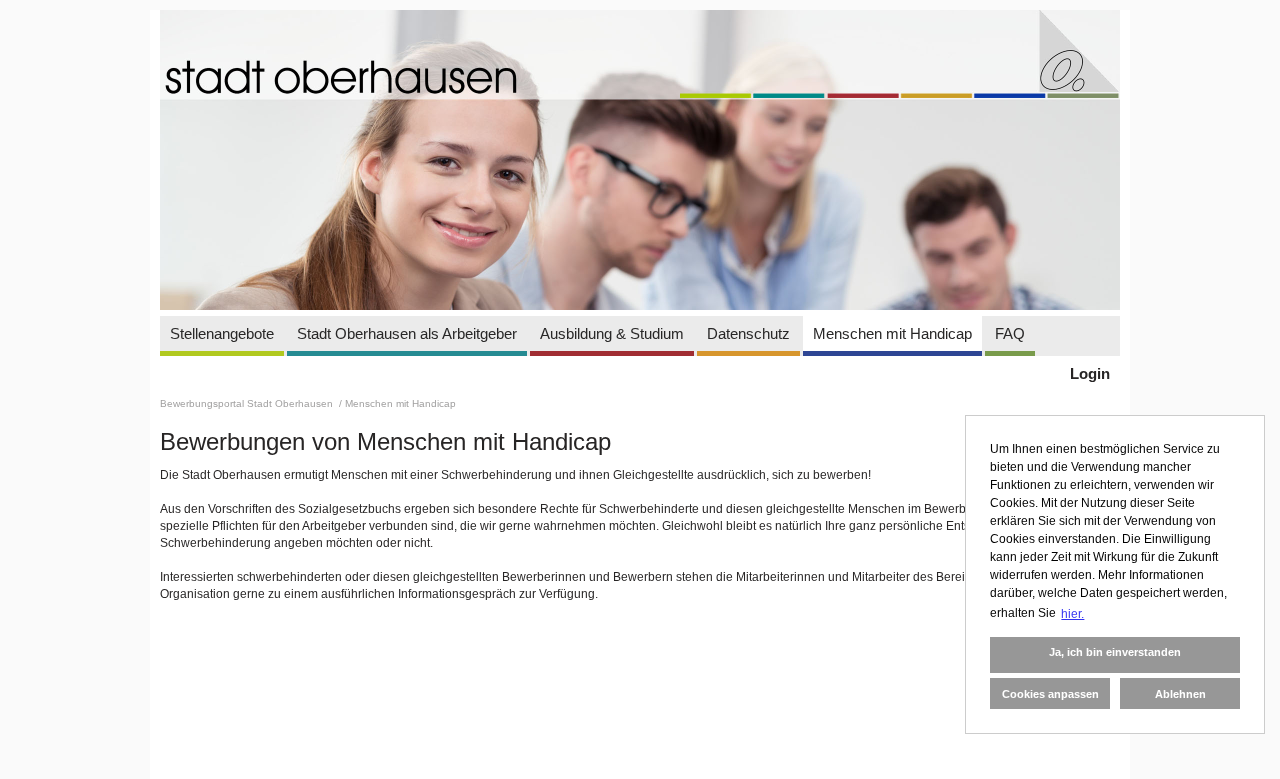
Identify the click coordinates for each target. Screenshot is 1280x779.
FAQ (1010, 333)
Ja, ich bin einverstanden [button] (1115, 652)
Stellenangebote (222, 333)
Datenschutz (748, 333)
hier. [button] (1072, 614)
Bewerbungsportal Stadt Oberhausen (248, 403)
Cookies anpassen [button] (1050, 694)
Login (1090, 373)
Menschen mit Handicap (892, 333)
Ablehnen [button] (1180, 694)
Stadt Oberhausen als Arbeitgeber (407, 333)
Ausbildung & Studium (612, 333)
